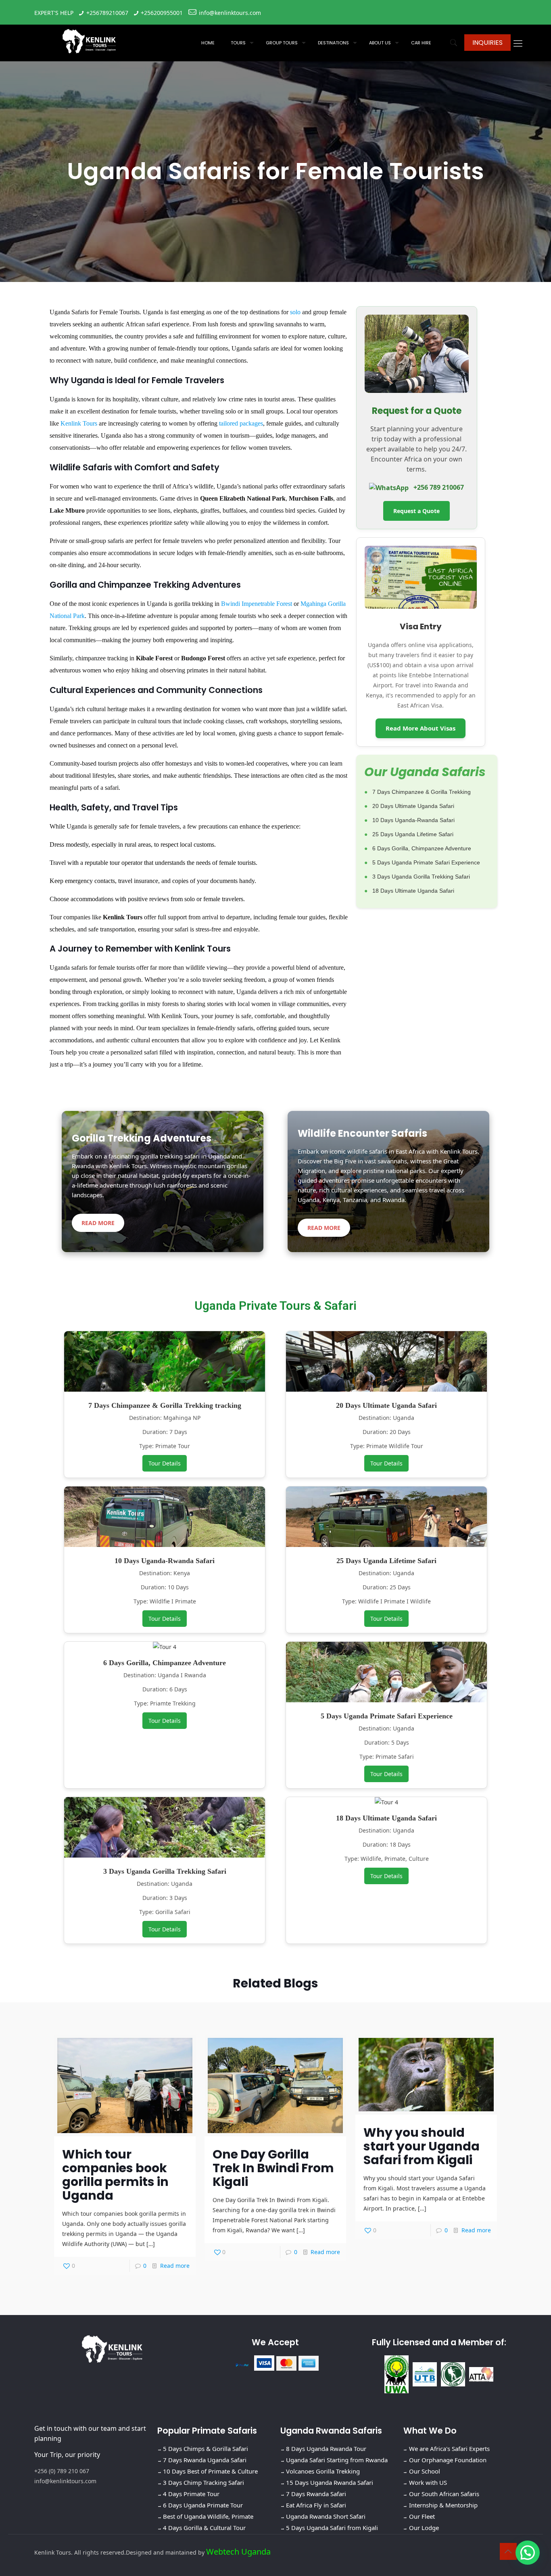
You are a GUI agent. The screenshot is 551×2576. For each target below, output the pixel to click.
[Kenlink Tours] (89, 41)
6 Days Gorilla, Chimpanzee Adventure (422, 848)
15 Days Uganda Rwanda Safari (330, 2482)
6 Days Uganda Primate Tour (203, 2505)
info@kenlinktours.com (230, 13)
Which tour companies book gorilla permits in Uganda (115, 2175)
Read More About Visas (421, 728)
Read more (175, 2266)
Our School (425, 2471)
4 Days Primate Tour (191, 2494)
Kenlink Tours (79, 423)
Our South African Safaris (444, 2494)
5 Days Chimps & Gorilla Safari (206, 2449)
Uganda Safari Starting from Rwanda (337, 2460)
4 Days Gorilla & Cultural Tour (204, 2528)
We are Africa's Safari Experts (449, 2449)
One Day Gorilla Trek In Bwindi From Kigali (273, 2168)
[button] (528, 2553)
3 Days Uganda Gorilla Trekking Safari (421, 877)
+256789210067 (107, 13)
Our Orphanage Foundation (448, 2460)
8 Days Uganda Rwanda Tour (326, 2449)
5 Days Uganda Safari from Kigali (332, 2528)
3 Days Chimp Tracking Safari (203, 2482)
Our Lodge (424, 2528)
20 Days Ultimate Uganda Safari (413, 806)
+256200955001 (162, 13)
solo (295, 312)
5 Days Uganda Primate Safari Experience (426, 862)
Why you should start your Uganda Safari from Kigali (422, 2146)
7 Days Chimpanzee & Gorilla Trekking (422, 792)
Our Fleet (422, 2516)
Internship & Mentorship (443, 2505)
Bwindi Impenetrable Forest (257, 604)
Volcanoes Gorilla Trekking (323, 2471)
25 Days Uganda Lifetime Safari (413, 834)
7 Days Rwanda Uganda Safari (205, 2460)
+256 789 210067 (438, 487)
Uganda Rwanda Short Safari (326, 2516)
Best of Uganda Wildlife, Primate (208, 2516)
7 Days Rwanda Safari (316, 2494)
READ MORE (98, 1223)
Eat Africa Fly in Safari (316, 2505)
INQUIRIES (487, 43)
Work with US (428, 2482)
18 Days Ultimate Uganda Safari (413, 891)
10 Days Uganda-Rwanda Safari (413, 820)
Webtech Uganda (238, 2552)
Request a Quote (416, 511)
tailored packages (241, 423)
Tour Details (165, 1463)
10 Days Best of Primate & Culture (210, 2471)
